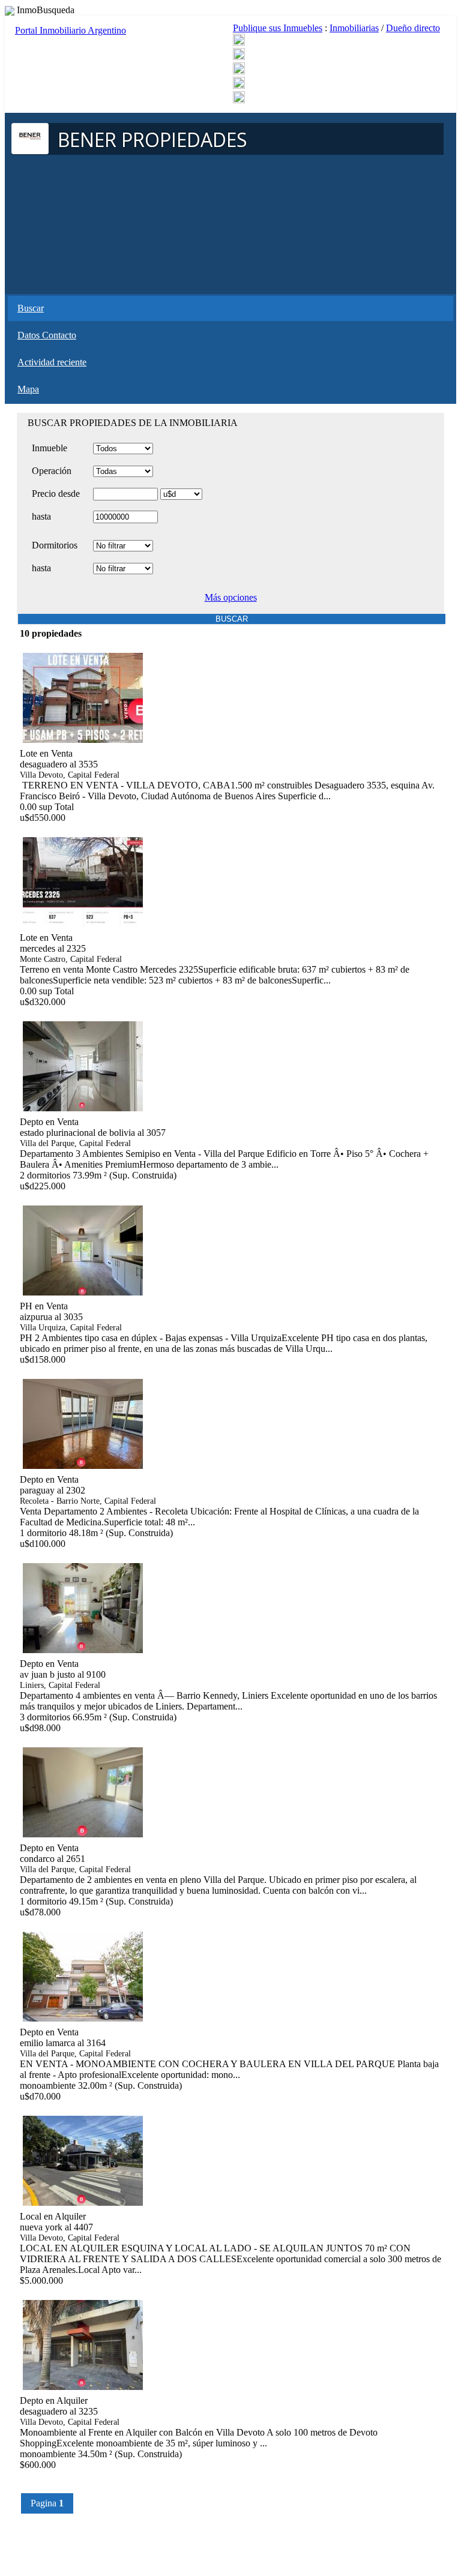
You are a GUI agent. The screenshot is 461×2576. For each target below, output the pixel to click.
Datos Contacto (47, 335)
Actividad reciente (52, 362)
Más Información (49, 829)
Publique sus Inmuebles (278, 28)
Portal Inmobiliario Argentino (71, 30)
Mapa (28, 389)
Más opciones (231, 597)
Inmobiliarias (354, 28)
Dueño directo (413, 28)
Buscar (31, 308)
